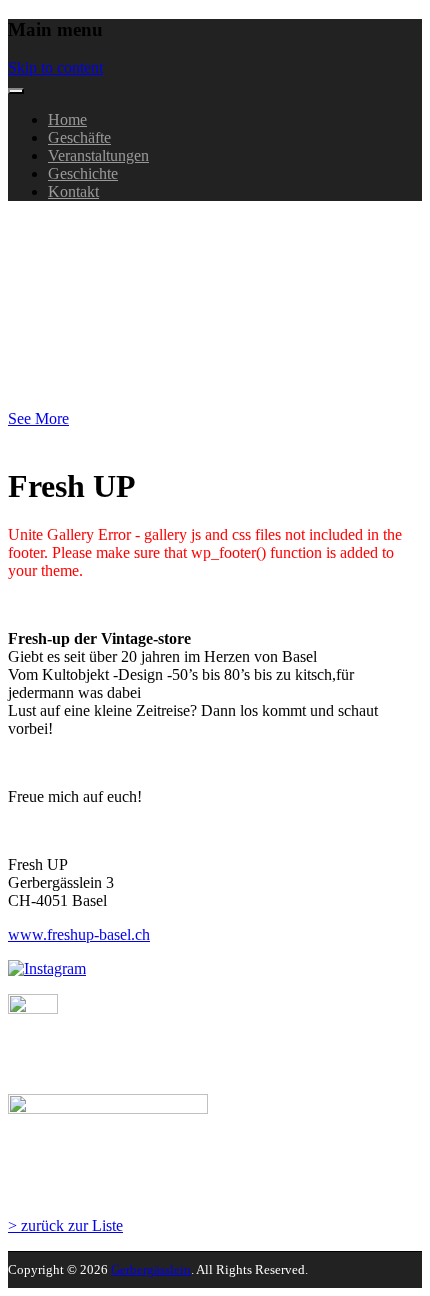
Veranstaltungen (98, 155)
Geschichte (83, 173)
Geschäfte (79, 137)
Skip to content (55, 67)
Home (67, 119)
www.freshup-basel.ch (79, 934)
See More (38, 418)
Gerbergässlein (62, 228)
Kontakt (73, 191)
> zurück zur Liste (65, 1225)
